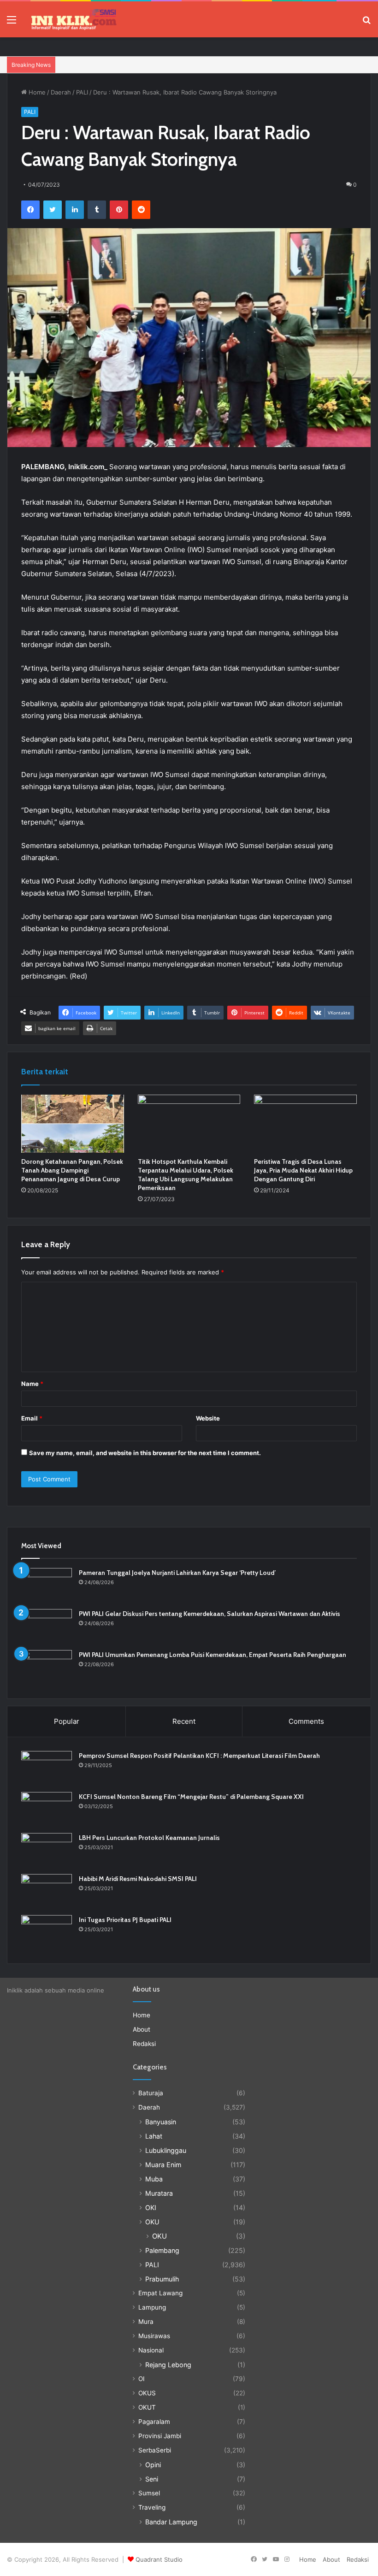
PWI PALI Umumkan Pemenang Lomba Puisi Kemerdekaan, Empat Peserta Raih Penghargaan (213, 1655)
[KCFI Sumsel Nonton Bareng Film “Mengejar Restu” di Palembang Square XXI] (47, 1809)
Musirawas (154, 2336)
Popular (67, 1721)
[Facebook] (30, 210)
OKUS (147, 2393)
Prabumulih (162, 2279)
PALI (82, 92)
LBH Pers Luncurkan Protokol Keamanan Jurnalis (149, 1838)
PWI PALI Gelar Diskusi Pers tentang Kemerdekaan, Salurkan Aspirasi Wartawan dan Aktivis (210, 1614)
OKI (151, 2208)
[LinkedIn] (75, 210)
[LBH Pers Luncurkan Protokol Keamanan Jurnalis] (47, 1850)
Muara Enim (163, 2165)
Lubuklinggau (166, 2150)
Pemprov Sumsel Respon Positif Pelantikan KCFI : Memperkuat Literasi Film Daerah (199, 1756)
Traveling (152, 2507)
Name (32, 1384)
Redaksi (144, 2044)
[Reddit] (141, 210)
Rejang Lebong (168, 2365)
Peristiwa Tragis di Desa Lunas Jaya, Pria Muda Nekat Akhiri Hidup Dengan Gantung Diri (303, 1170)
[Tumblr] (97, 210)
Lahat (154, 2136)
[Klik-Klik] (74, 19)
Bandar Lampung (171, 2522)
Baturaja (151, 2093)
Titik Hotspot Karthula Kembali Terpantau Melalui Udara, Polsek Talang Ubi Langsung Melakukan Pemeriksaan (186, 1175)
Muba (154, 2179)
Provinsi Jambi (160, 2436)
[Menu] (12, 23)
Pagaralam (154, 2422)
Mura (146, 2322)
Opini (153, 2465)
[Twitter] (53, 210)
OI (142, 2379)
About (142, 2029)
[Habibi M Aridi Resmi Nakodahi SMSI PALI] (47, 1891)
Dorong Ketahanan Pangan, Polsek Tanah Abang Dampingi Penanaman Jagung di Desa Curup (72, 1170)
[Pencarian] (366, 23)
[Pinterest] (119, 210)
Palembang (162, 2250)
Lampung (152, 2307)
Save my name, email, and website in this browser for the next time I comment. (145, 1453)
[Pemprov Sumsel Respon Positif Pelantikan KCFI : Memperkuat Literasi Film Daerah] (47, 1768)
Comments (306, 1721)
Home (36, 92)
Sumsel (149, 2493)
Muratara (159, 2193)
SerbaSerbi (155, 2450)
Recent (184, 1721)
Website (208, 1418)
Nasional (151, 2350)
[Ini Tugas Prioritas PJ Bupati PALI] (47, 1932)
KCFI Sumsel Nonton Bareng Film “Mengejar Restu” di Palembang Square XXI (191, 1797)
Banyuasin (161, 2122)
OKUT (147, 2407)
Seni (152, 2479)
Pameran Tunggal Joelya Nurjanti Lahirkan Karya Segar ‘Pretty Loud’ (177, 1573)
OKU (152, 2222)
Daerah (61, 92)
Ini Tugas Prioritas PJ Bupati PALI (125, 1920)
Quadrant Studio (159, 2559)
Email (32, 1418)
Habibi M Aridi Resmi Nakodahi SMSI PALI (138, 1879)
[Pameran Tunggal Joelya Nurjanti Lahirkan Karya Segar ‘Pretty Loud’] (47, 1585)
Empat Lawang (160, 2293)
